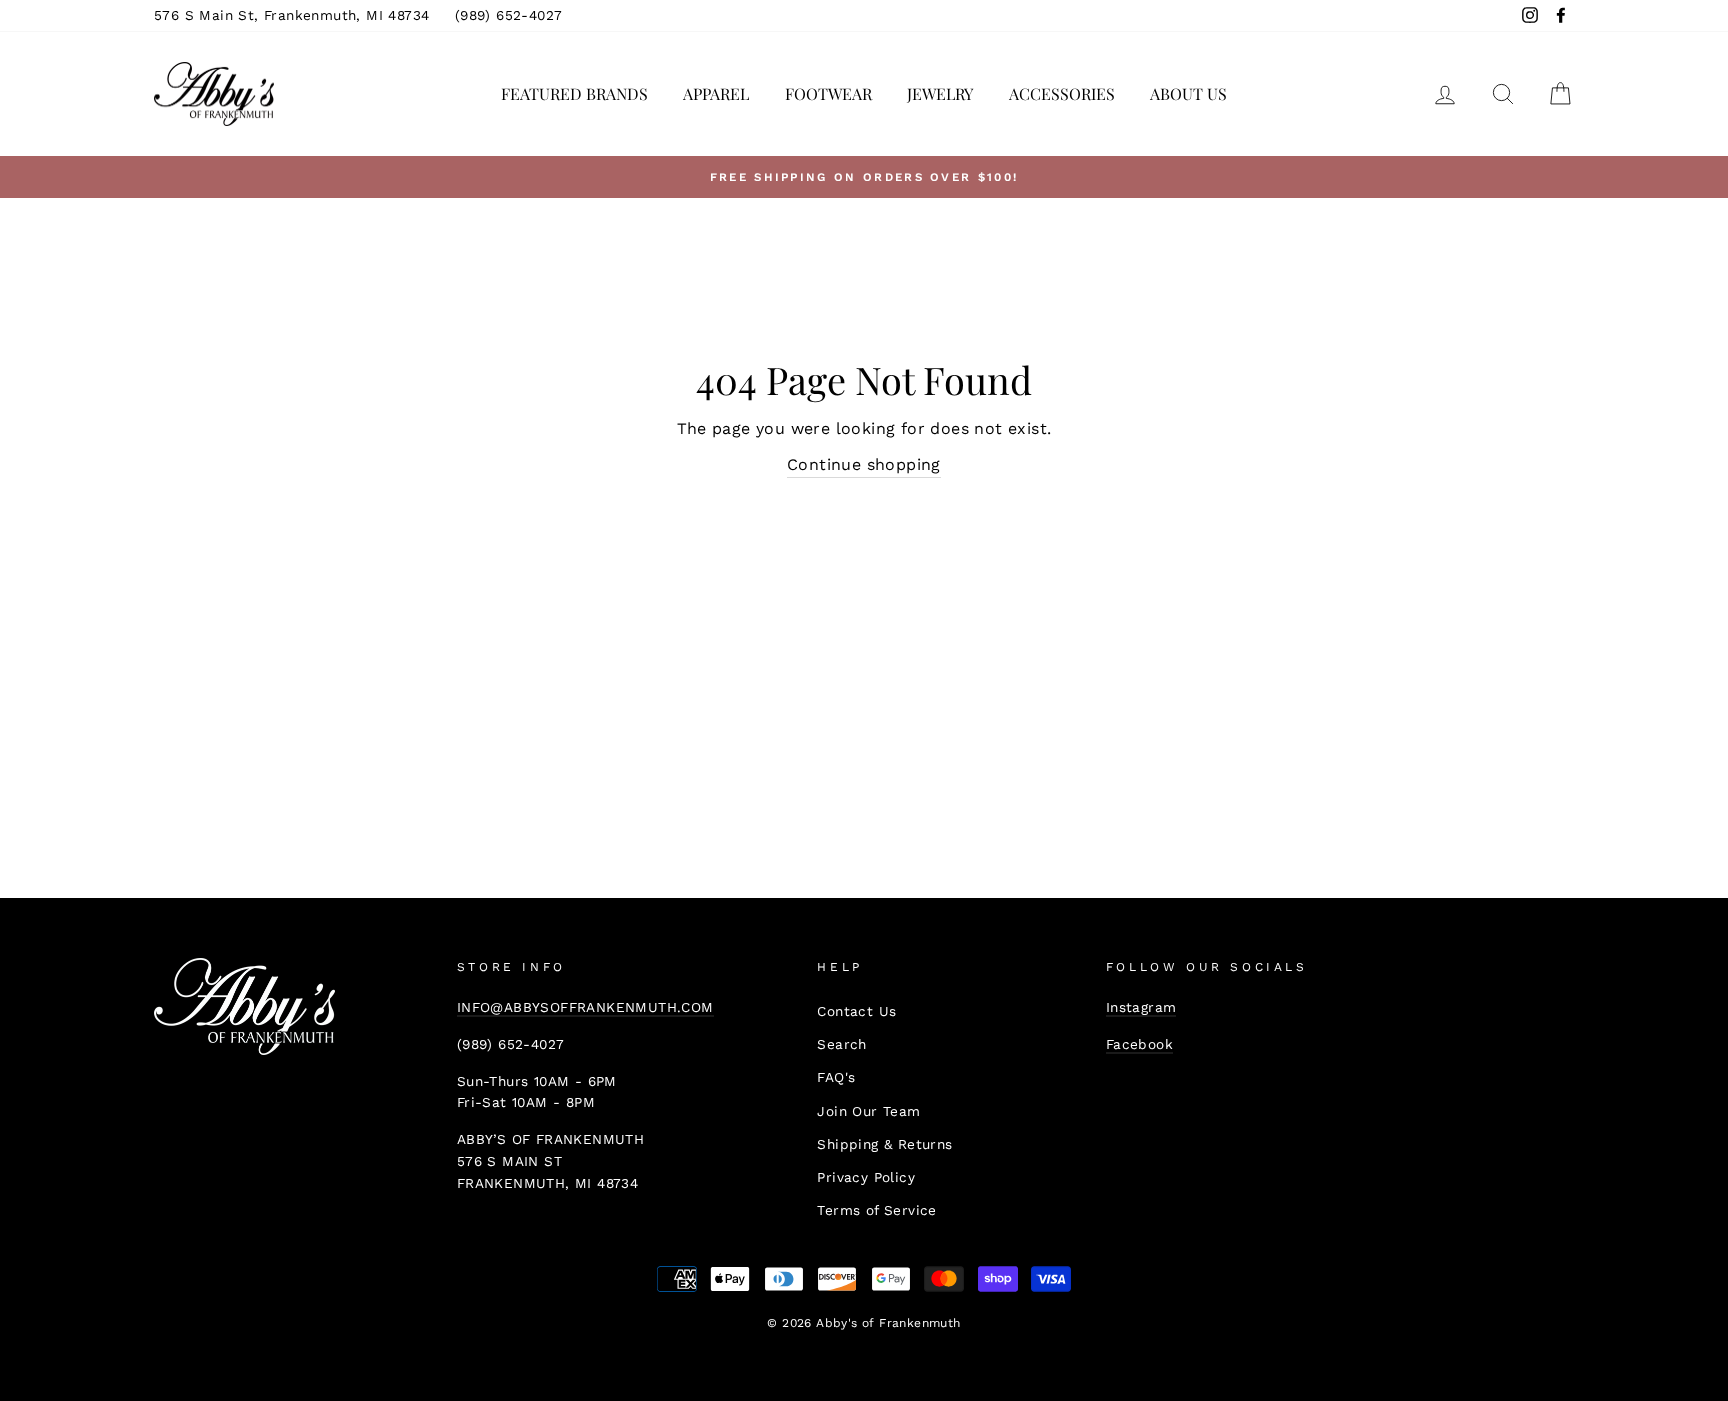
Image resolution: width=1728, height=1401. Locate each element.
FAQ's (836, 1077)
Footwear (828, 93)
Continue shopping (864, 464)
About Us (1188, 93)
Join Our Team (868, 1111)
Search (841, 1044)
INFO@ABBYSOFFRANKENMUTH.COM (585, 1007)
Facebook (1139, 1044)
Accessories (1062, 93)
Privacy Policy (866, 1177)
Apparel (716, 93)
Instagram (1141, 1007)
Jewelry (940, 93)
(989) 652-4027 (509, 15)
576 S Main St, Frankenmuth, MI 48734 (291, 15)
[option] (864, 177)
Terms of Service (876, 1210)
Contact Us (856, 1011)
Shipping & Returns (884, 1144)
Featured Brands (574, 93)
